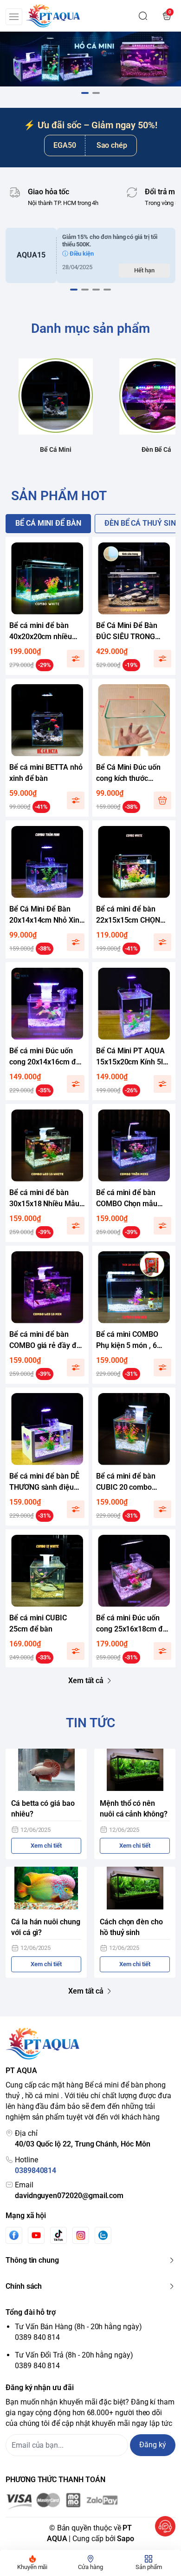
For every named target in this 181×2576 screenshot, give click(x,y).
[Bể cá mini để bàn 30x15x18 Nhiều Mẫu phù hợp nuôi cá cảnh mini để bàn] (47, 1146)
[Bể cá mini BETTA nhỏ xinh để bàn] (47, 720)
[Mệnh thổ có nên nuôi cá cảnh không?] (135, 1770)
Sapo (126, 2539)
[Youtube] (36, 2235)
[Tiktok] (58, 2235)
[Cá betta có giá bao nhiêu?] (46, 1770)
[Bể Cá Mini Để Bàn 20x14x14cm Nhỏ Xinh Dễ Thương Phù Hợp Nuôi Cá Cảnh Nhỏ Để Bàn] (47, 862)
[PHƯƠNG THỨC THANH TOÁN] (90, 2501)
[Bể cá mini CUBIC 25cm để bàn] (47, 1571)
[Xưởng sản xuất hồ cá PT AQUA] (53, 16)
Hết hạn (144, 270)
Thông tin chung (32, 2260)
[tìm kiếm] (143, 16)
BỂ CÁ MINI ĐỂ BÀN (48, 523)
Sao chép (112, 145)
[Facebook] (14, 2235)
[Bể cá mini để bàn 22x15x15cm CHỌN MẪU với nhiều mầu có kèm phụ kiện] (134, 862)
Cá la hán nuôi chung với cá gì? (46, 1927)
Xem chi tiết (46, 1846)
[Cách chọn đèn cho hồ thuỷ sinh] (135, 1888)
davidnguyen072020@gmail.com (69, 2196)
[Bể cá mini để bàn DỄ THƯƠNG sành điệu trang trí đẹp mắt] (47, 1429)
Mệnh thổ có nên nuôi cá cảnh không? (134, 1809)
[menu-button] (14, 17)
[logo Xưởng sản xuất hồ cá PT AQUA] (90, 2044)
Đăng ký (153, 2445)
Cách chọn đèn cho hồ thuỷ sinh (131, 1927)
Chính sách (24, 2286)
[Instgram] (81, 2235)
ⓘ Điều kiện (78, 254)
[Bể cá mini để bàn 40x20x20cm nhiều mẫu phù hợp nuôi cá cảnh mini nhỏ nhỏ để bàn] (47, 578)
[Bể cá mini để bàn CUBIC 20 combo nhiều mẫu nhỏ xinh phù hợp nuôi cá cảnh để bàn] (134, 1429)
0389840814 (36, 2170)
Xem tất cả (86, 1681)
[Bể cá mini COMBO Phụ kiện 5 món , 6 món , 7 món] (134, 1287)
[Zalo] (103, 2235)
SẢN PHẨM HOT (59, 496)
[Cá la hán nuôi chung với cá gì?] (46, 1888)
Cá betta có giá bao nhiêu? (43, 1809)
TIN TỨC (90, 1723)
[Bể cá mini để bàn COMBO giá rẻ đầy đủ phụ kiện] (47, 1287)
